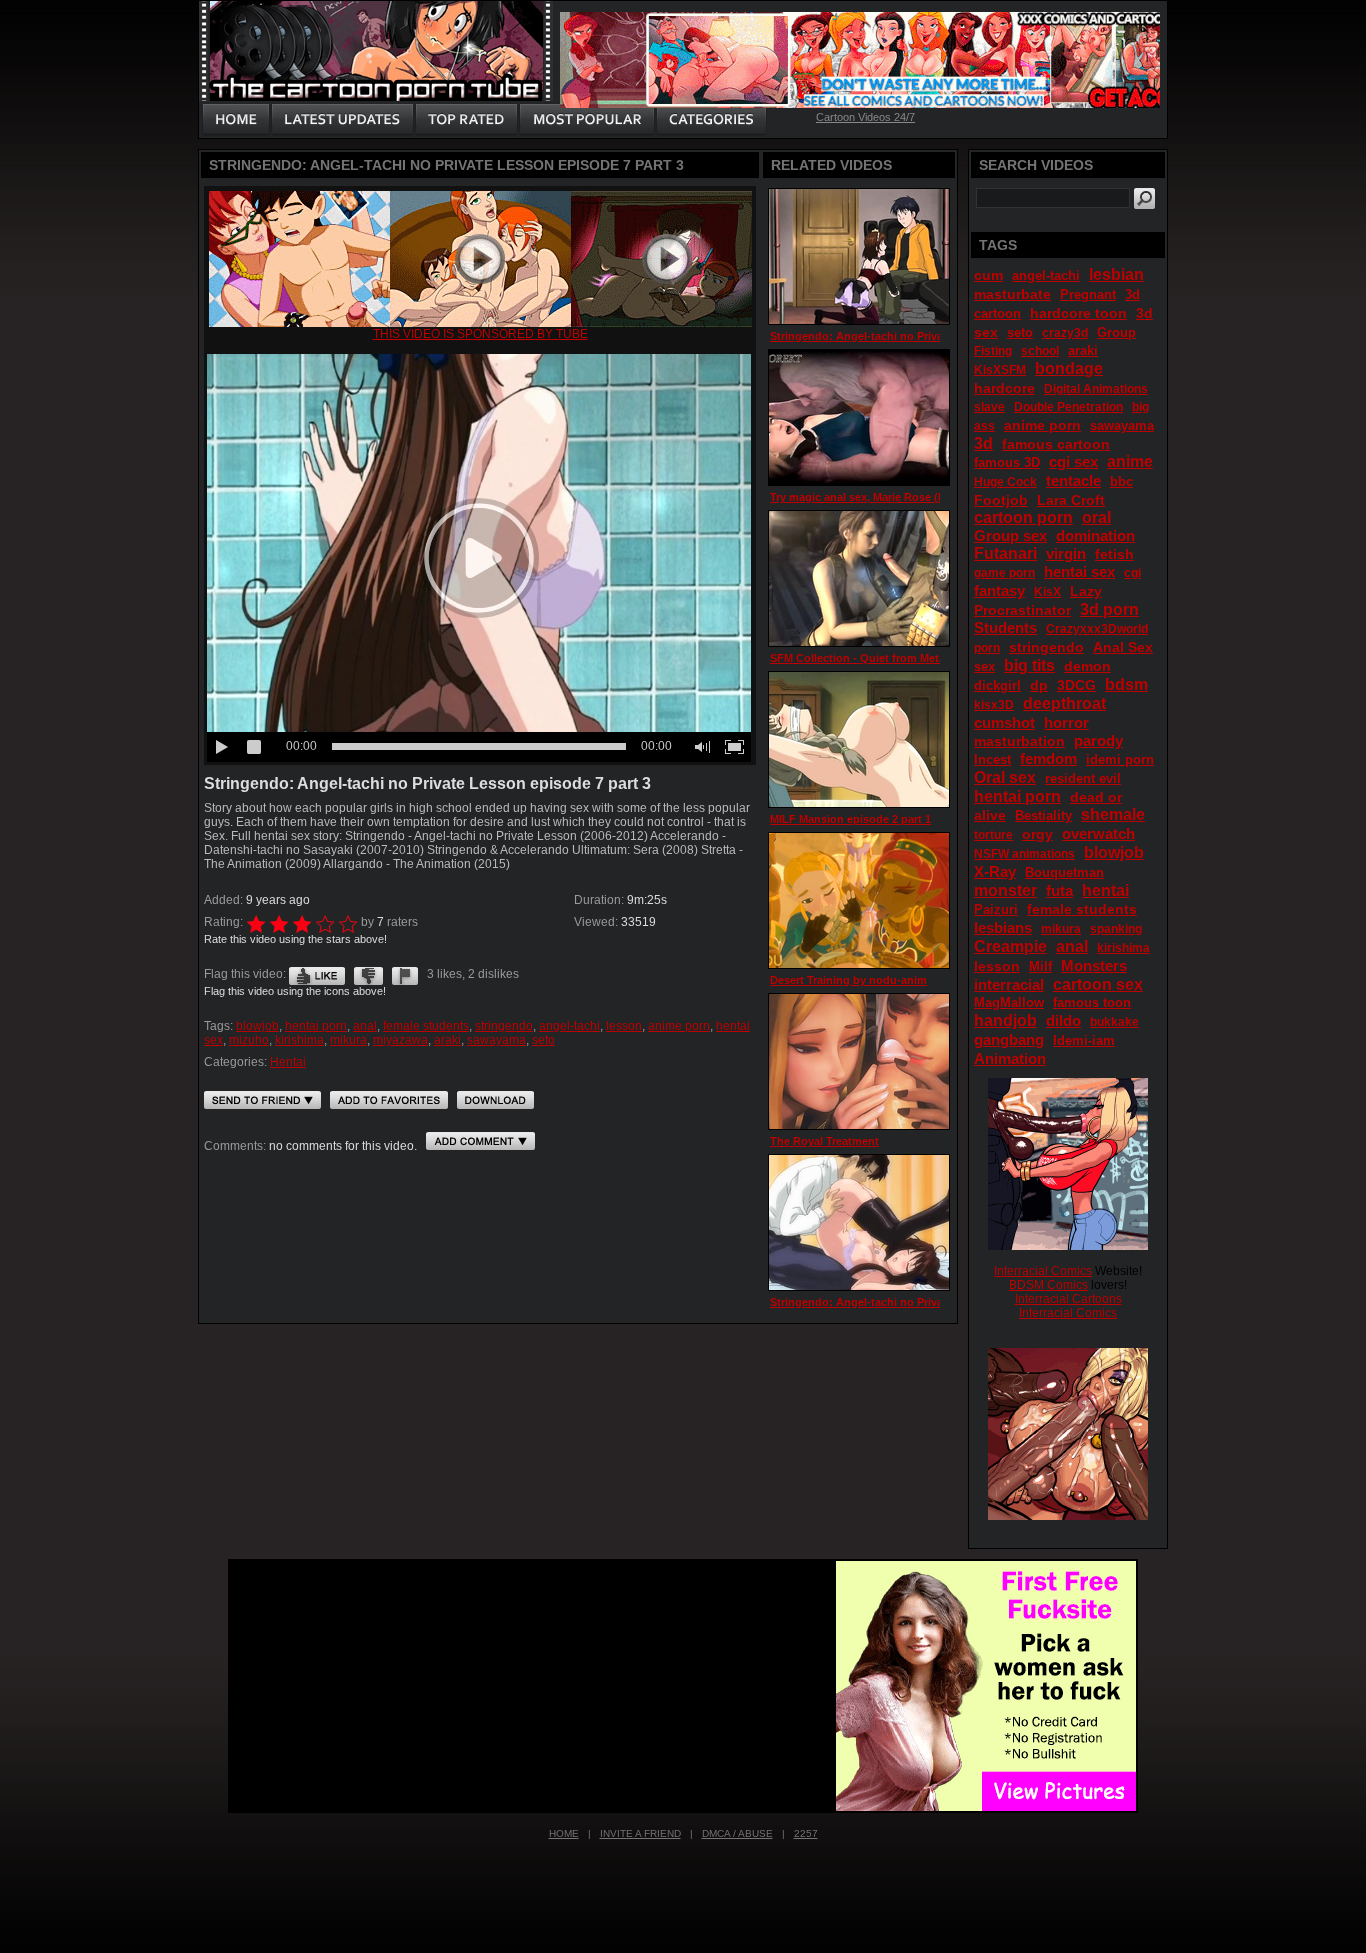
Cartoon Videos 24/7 (865, 117)
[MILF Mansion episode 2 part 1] (859, 739)
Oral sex (1005, 777)
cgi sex (1073, 461)
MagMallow (1009, 1002)
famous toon (1092, 1002)
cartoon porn (1023, 517)
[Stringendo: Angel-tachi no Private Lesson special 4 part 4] (859, 256)
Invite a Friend (640, 1833)
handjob (1005, 1020)
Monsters (1094, 965)
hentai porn (316, 1026)
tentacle (1073, 480)
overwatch (1098, 833)
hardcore (1004, 388)
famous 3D (1007, 462)
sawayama (496, 1040)
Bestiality (1043, 815)
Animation (1010, 1058)
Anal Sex (1123, 647)
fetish (1114, 554)
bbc (1121, 481)
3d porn (1109, 609)
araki (447, 1040)
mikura (348, 1040)
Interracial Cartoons (1068, 1299)
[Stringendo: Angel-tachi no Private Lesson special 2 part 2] (859, 1222)
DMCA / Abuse (737, 1833)
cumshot (1004, 722)
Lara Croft (1071, 500)
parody (1098, 740)
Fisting (993, 351)
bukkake (1114, 1022)
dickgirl (997, 685)
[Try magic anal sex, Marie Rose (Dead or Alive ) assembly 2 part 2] (859, 417)
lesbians (1003, 927)
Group (1116, 332)
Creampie (1010, 946)
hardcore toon (1078, 313)
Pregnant (1088, 294)
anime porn (679, 1026)
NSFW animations (1024, 854)
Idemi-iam (1084, 1040)
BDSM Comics (1048, 1285)
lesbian (1116, 274)
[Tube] (480, 323)
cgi (1132, 573)
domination (1095, 535)
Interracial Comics (1043, 1271)
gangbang (1009, 1039)
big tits (1029, 665)
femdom (1048, 758)
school (1040, 351)
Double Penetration (1068, 407)
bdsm (1126, 684)
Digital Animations (1096, 389)
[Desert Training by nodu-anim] (859, 900)
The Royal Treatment (824, 1141)
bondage (1069, 368)
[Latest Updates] (342, 120)
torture (993, 835)
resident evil (1083, 778)
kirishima (299, 1040)
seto (543, 1040)
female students (426, 1026)
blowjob (257, 1026)
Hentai (288, 1062)
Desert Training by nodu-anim (848, 980)
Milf (1040, 966)
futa (1059, 890)
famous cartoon (1056, 444)
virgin (1066, 553)
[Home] (236, 120)
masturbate (1012, 294)
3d (983, 443)
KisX (1047, 592)
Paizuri (996, 909)
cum (988, 275)
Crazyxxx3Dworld (1097, 629)
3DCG (1076, 685)
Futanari (1005, 553)
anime (1130, 461)
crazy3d (1065, 333)
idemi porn (1120, 759)
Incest (992, 759)
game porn (1004, 573)
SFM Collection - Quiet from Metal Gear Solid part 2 (904, 658)
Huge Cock (1005, 482)
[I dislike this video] (368, 974)
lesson (624, 1026)
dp (1039, 685)
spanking (1116, 929)
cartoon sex (1098, 984)
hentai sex (1079, 571)
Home (564, 1833)
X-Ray (995, 871)
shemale (1113, 814)
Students (1005, 627)
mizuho (249, 1040)
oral (1096, 517)
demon (1087, 666)
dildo (1063, 1020)
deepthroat (1064, 703)
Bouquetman (1064, 872)
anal (365, 1026)
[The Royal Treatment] (859, 1061)
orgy (1037, 834)
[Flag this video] (405, 974)
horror (1066, 722)
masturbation (1019, 741)
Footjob (1001, 500)
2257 (806, 1833)
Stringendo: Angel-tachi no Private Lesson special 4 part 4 (923, 336)
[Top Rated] (466, 120)
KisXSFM (1000, 370)
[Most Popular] (586, 120)
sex (984, 666)
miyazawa (400, 1040)
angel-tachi (569, 1026)
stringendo (504, 1026)
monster (1005, 890)
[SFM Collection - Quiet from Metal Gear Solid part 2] (859, 578)
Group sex (1010, 535)
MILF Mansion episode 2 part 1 (850, 819)
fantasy (999, 590)
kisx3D (994, 705)
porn (987, 648)
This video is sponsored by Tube (480, 334)
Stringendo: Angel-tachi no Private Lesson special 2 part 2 (923, 1302)
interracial (1009, 984)
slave (989, 407)
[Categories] (711, 120)
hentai (1105, 890)
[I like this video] (317, 974)
